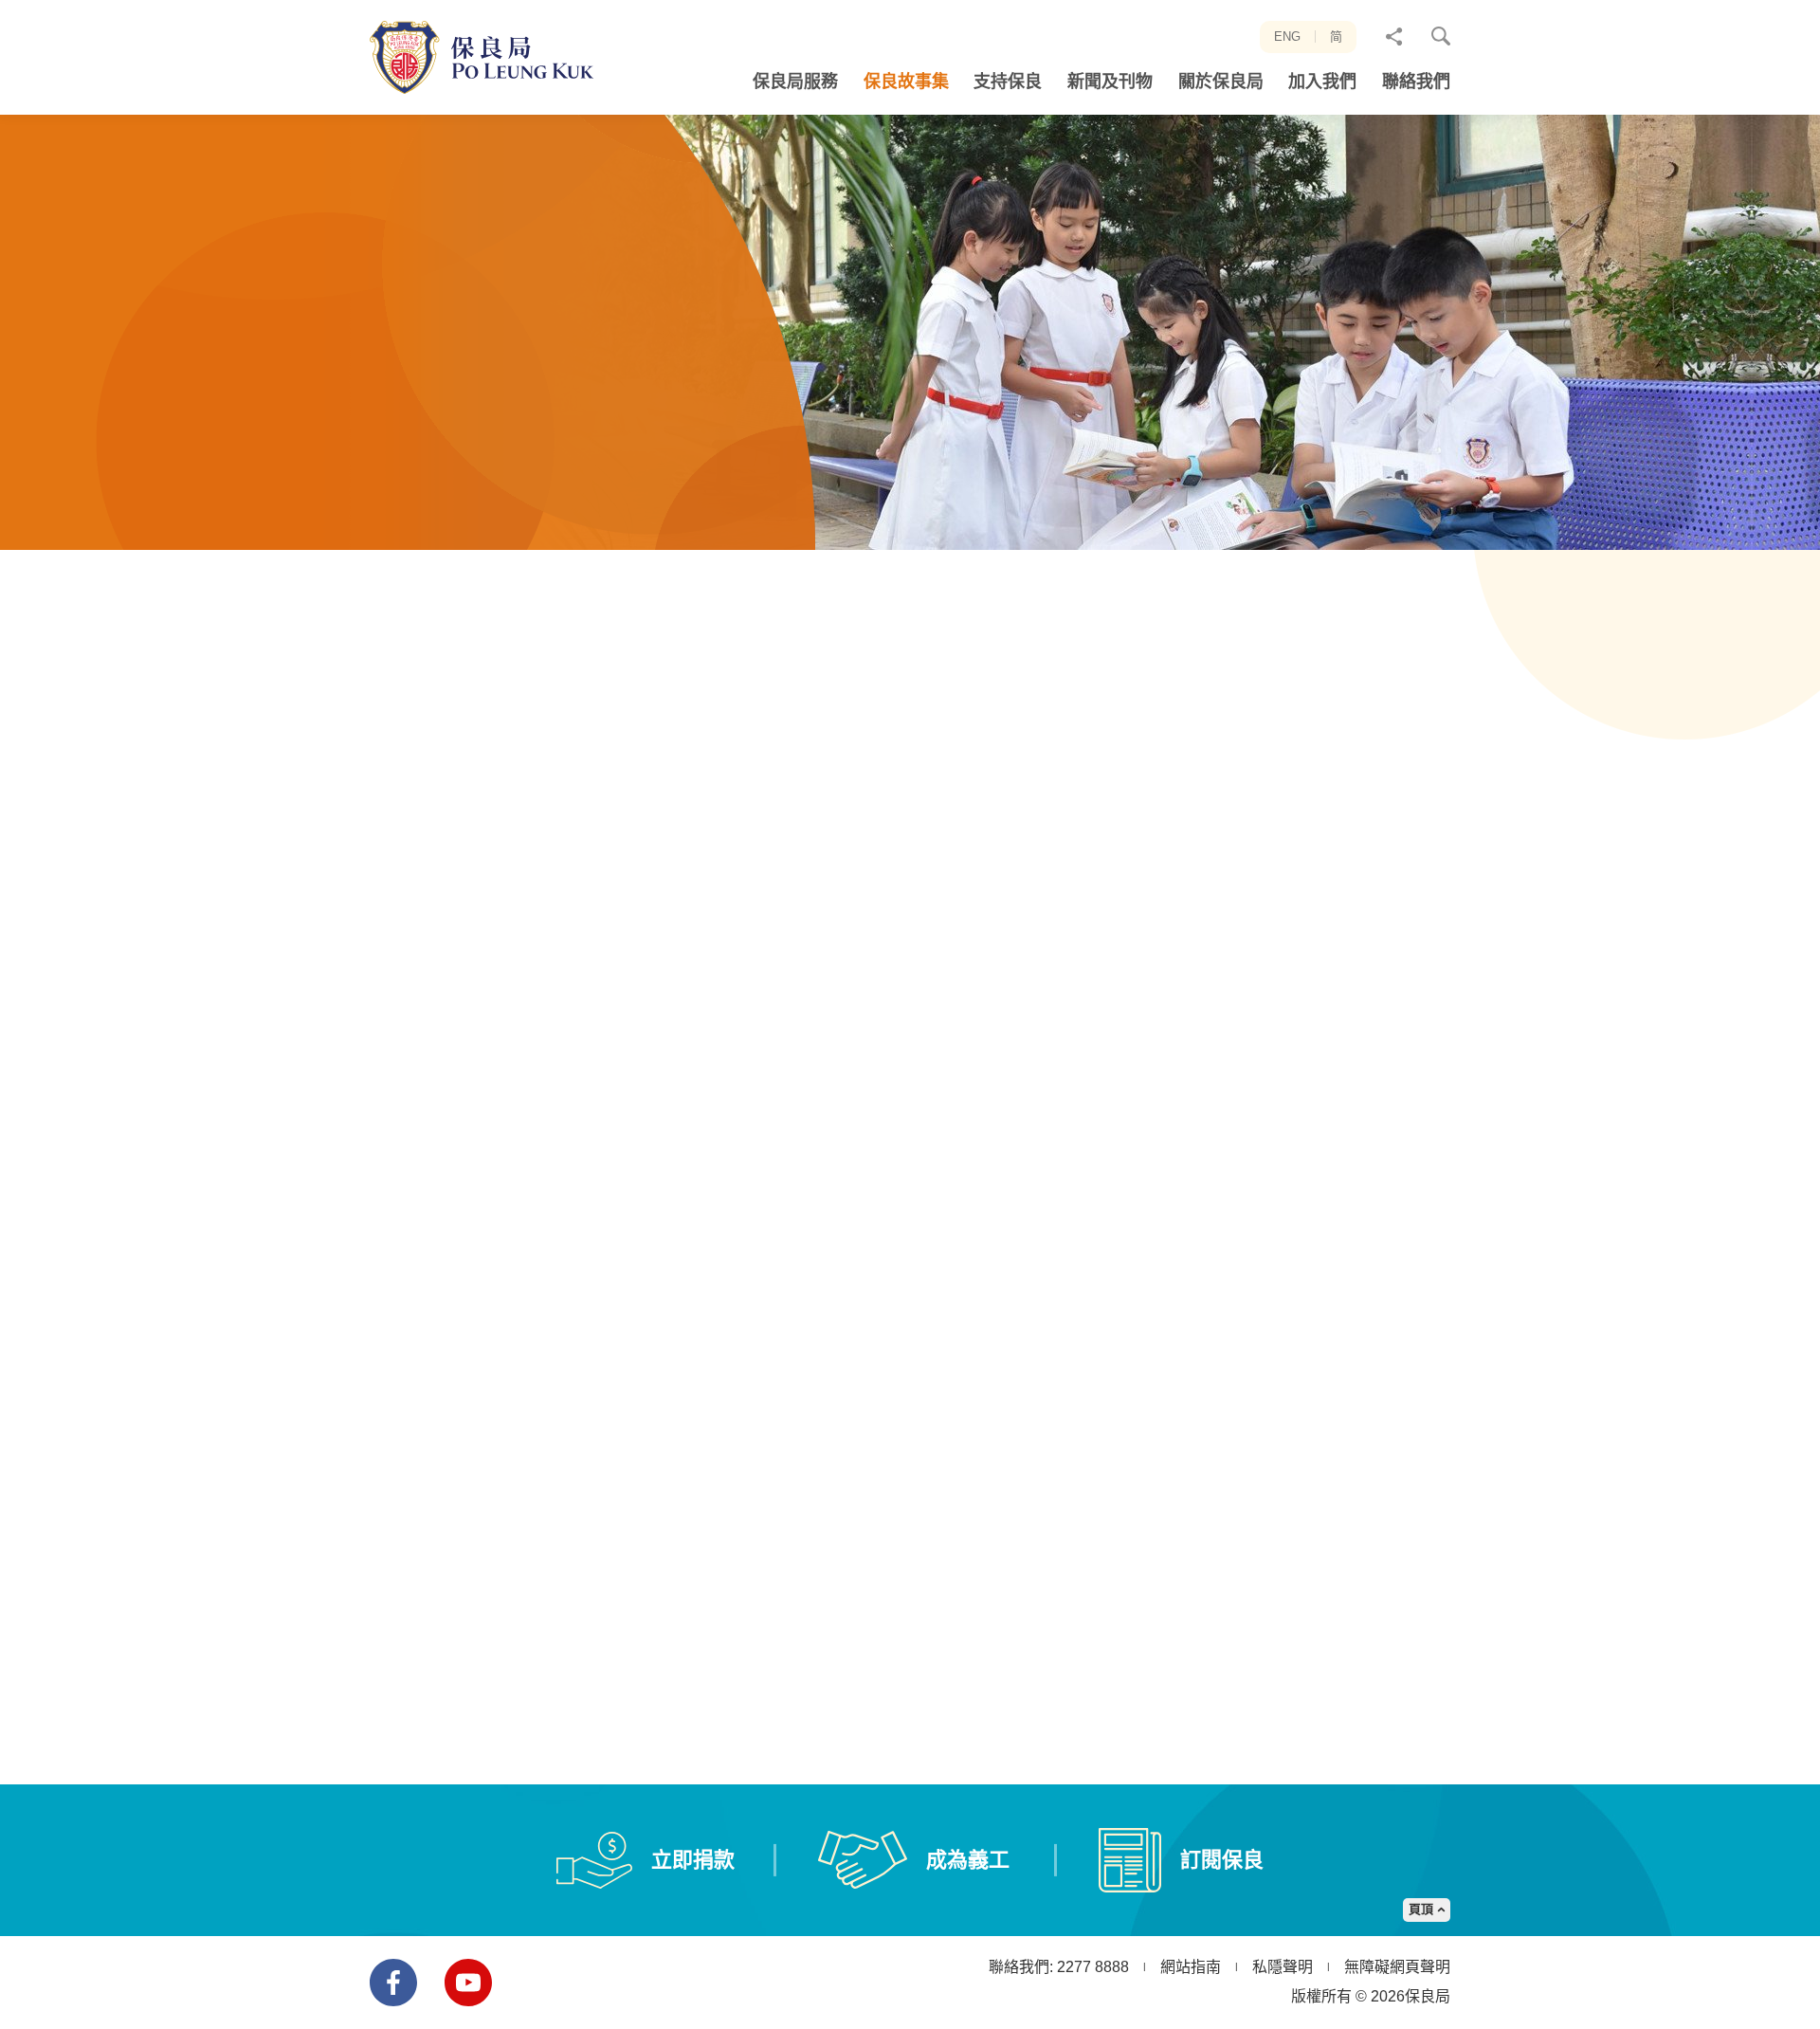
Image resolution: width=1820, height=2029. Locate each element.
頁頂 (1421, 1909)
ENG (1287, 37)
